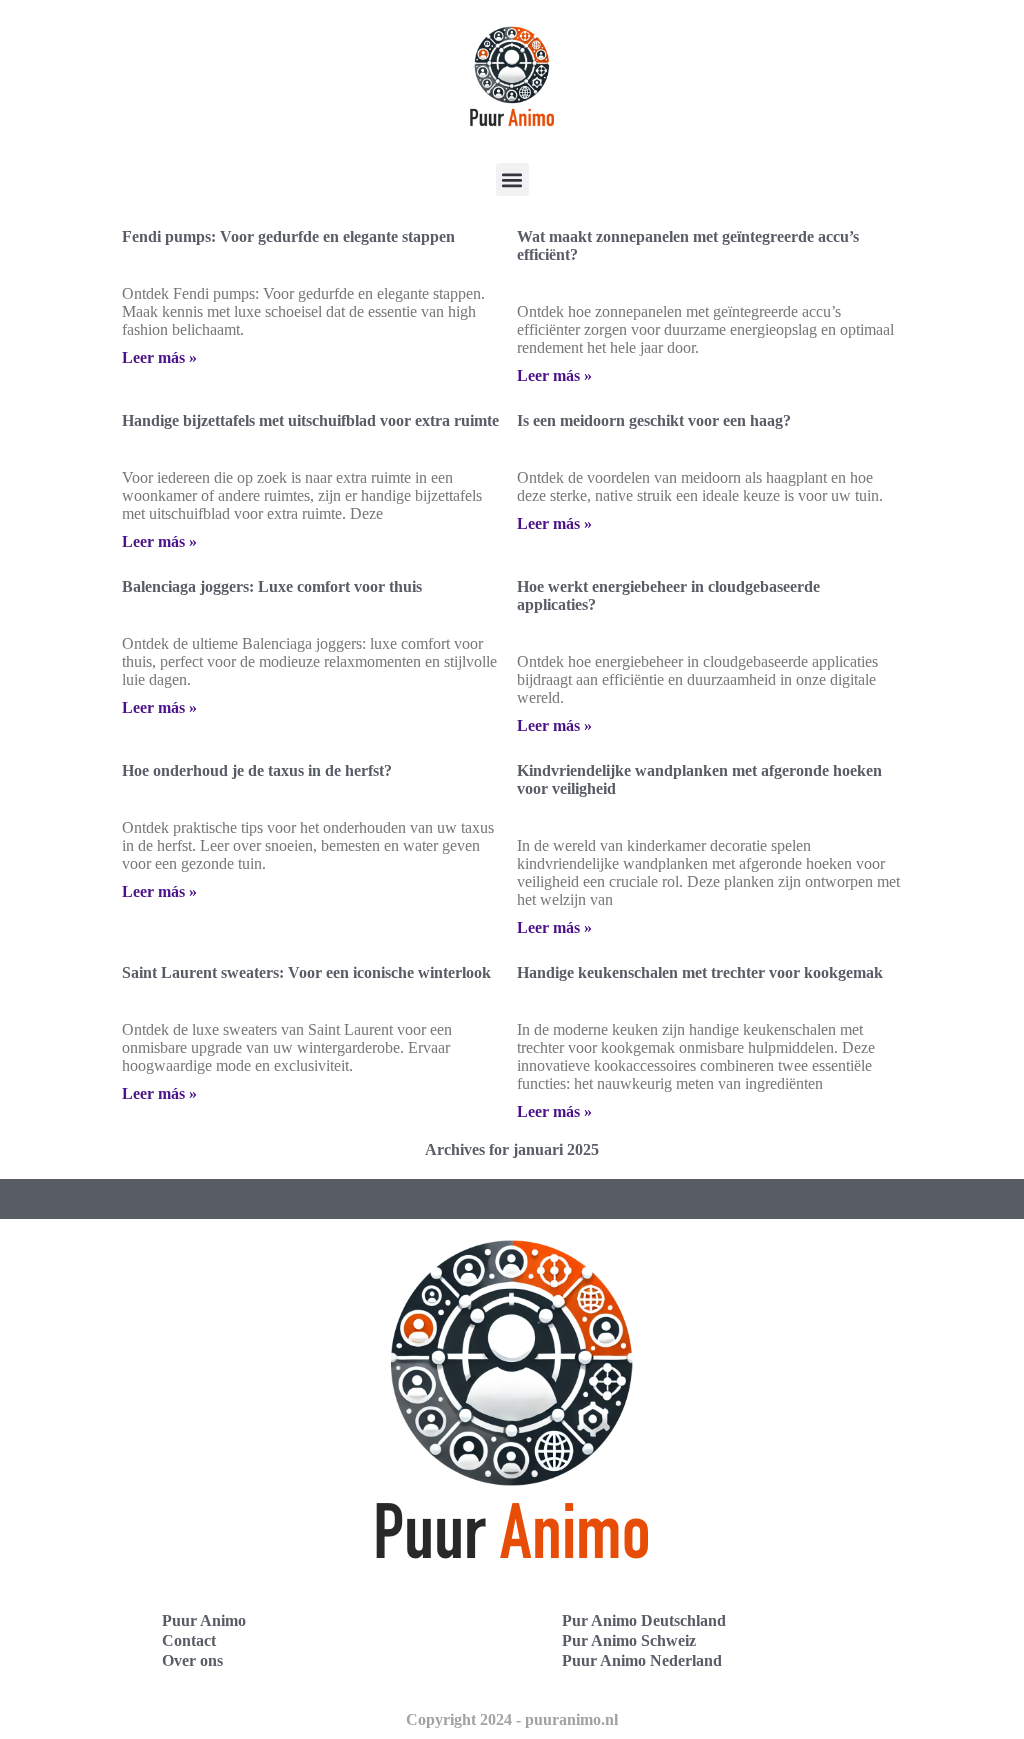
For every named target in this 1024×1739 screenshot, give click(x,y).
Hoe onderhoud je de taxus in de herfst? (257, 770)
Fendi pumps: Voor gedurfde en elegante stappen (288, 236)
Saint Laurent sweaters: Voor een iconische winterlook (306, 972)
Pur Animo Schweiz (629, 1640)
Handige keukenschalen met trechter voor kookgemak (700, 972)
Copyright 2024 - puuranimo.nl (512, 1719)
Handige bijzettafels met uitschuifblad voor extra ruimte (310, 420)
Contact (189, 1640)
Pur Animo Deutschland (644, 1620)
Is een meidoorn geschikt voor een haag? (654, 420)
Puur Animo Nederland (642, 1660)
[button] (512, 179)
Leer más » (159, 357)
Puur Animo (204, 1620)
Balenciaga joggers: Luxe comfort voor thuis (272, 586)
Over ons (192, 1660)
